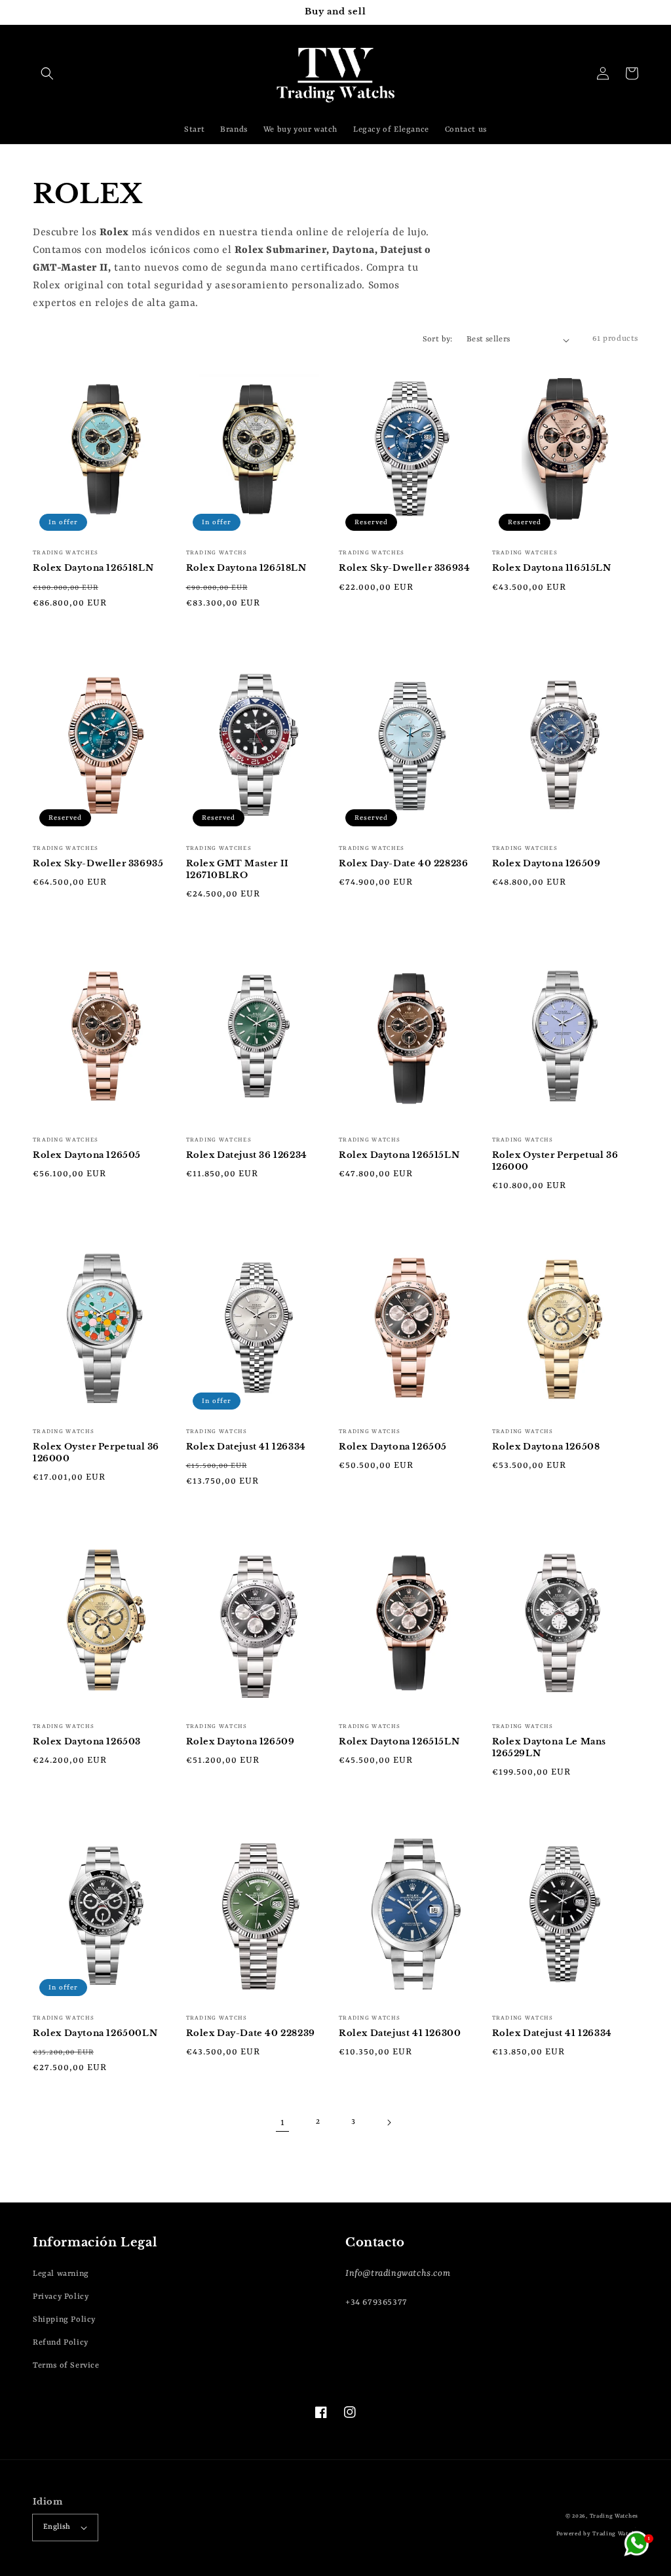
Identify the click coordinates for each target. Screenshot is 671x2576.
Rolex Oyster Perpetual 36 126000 (555, 1161)
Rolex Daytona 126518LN (93, 568)
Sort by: (438, 339)
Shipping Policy (64, 2320)
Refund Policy (61, 2343)
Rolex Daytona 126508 (546, 1447)
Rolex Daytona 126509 (546, 863)
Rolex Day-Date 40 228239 (251, 2033)
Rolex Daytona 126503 (87, 1741)
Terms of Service (66, 2366)
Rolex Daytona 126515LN (399, 1155)
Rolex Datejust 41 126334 (246, 1447)
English (57, 2527)
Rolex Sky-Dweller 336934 (404, 568)
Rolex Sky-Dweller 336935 (98, 863)
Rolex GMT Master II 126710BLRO (238, 869)
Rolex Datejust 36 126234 (247, 1155)
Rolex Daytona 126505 (87, 1155)
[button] (47, 73)
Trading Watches (614, 2516)
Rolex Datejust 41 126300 (400, 2033)
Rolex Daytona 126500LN (95, 2033)
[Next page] (389, 2123)
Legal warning (61, 2274)
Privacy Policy (61, 2297)
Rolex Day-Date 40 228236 (403, 863)
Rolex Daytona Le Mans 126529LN (549, 1747)
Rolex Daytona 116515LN (552, 568)
